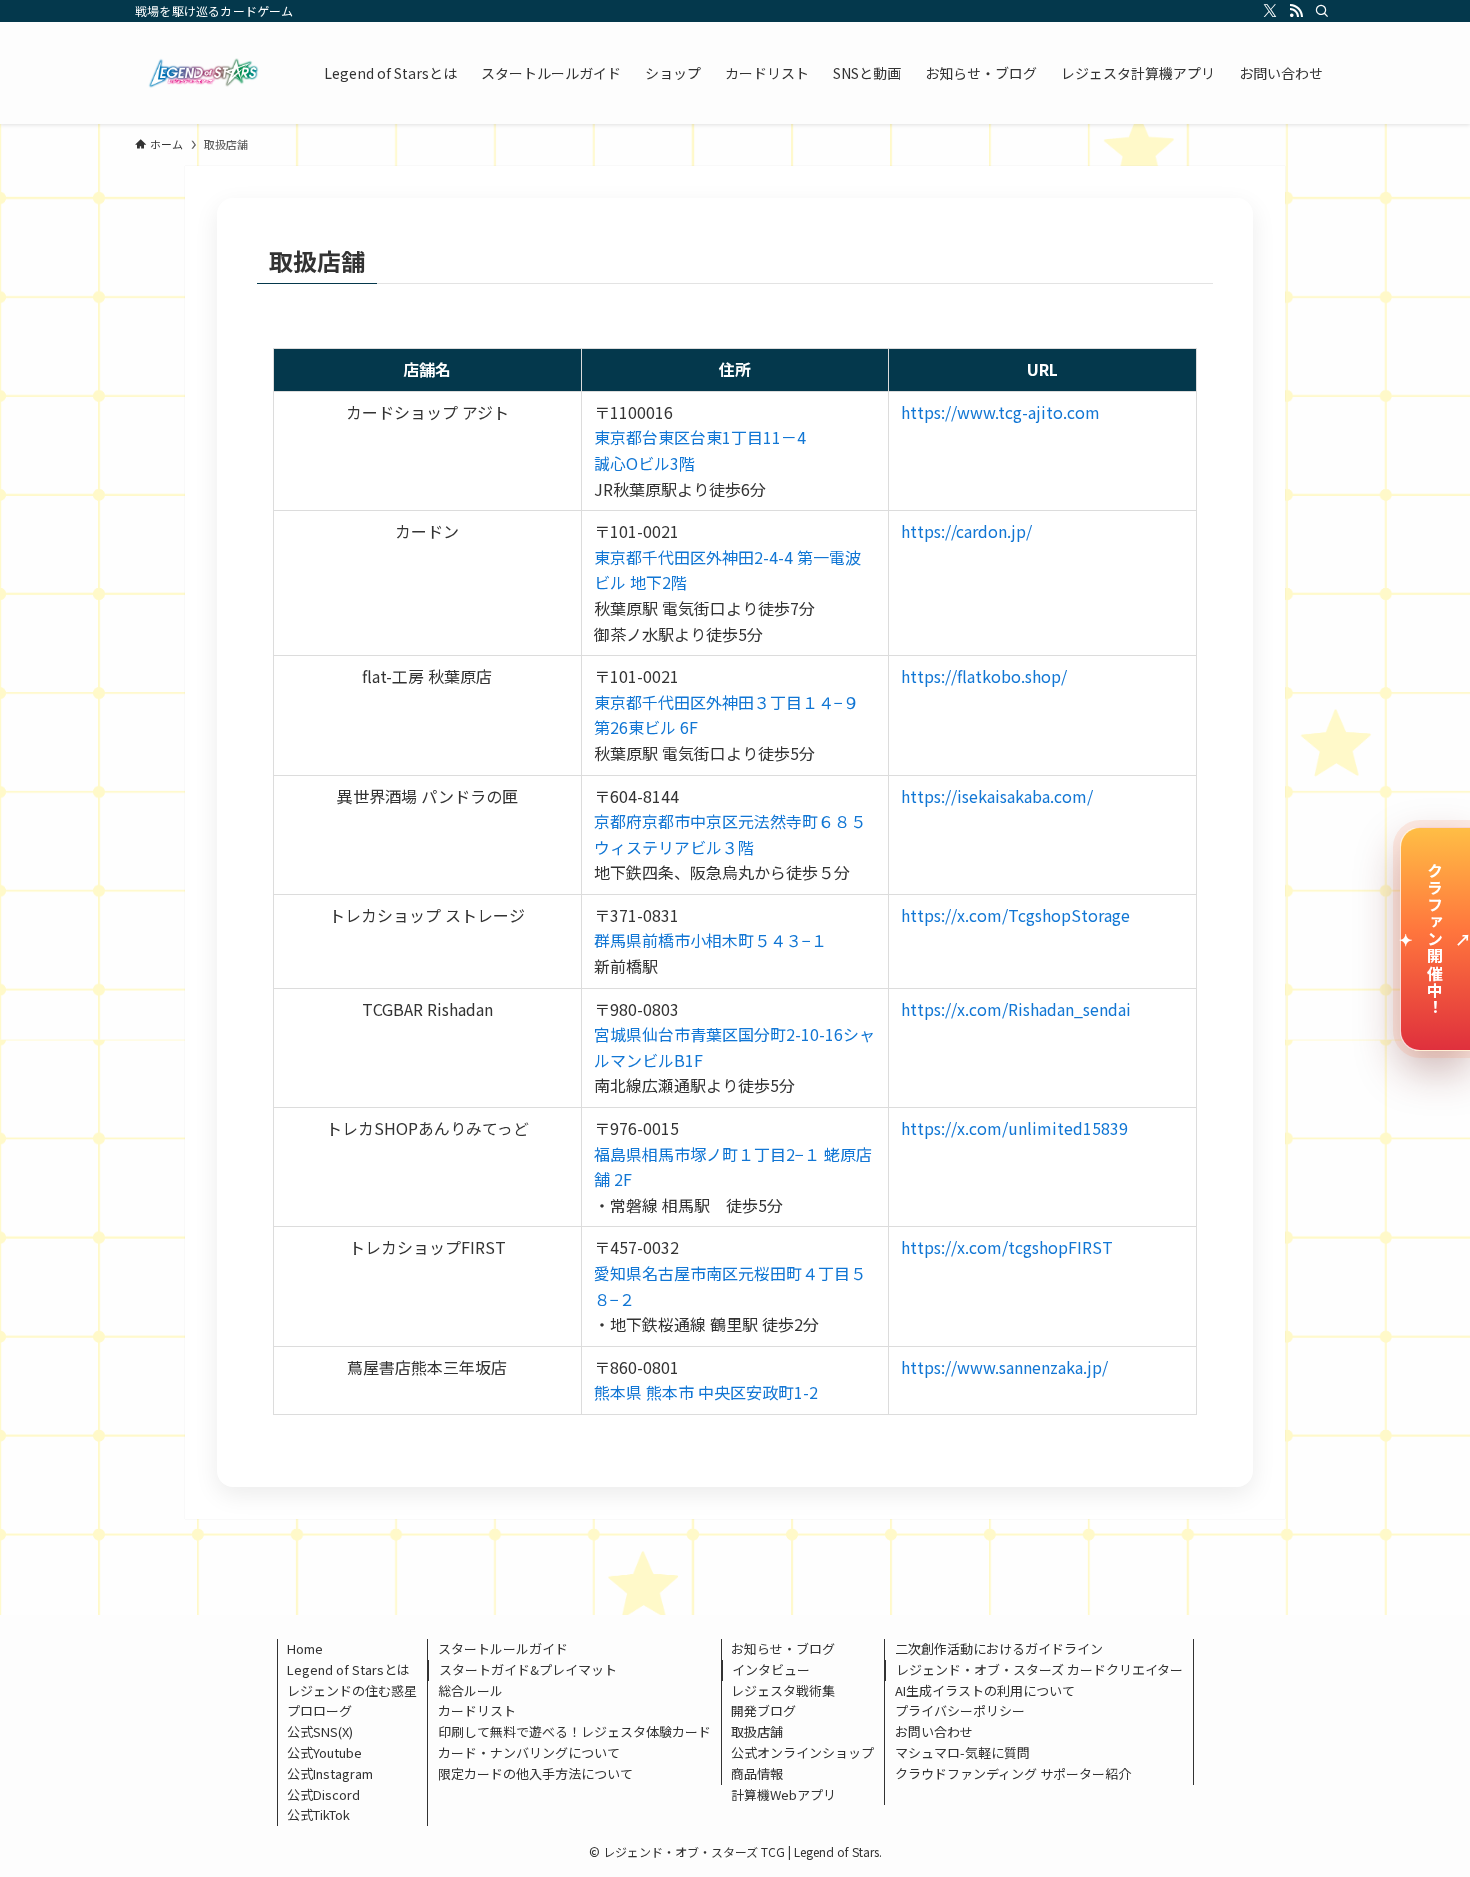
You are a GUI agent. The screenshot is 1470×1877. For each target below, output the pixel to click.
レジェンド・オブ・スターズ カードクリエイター (1039, 1669)
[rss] (1296, 11)
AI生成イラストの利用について (985, 1690)
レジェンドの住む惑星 (352, 1690)
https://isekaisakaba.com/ (997, 796)
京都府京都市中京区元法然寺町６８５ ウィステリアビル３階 (738, 834)
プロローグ (319, 1710)
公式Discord (323, 1794)
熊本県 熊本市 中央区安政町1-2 (706, 1392)
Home (305, 1648)
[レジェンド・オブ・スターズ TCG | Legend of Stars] (203, 73)
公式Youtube (324, 1752)
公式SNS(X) (320, 1731)
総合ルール (470, 1690)
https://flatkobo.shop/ (984, 676)
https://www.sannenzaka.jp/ (1004, 1367)
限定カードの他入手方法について (535, 1773)
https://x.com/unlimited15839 (1014, 1128)
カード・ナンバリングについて (529, 1752)
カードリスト (477, 1710)
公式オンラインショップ (802, 1752)
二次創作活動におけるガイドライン (999, 1648)
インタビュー (771, 1669)
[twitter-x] (1270, 11)
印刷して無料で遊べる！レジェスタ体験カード (574, 1731)
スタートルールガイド (503, 1648)
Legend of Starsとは (348, 1669)
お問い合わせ (934, 1731)
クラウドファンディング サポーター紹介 (1013, 1773)
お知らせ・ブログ (783, 1648)
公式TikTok (318, 1814)
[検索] (1322, 11)
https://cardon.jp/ (966, 531)
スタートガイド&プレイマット (528, 1669)
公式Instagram (330, 1773)
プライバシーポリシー (960, 1710)
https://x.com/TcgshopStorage (1015, 915)
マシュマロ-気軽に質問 (962, 1752)
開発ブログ (763, 1710)
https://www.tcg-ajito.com (1000, 412)
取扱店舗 (757, 1731)
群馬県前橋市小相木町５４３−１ (710, 940)
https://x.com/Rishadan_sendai (1016, 1009)
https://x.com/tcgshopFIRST (1007, 1247)
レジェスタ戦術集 (783, 1690)
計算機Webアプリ (783, 1794)
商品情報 (757, 1773)
